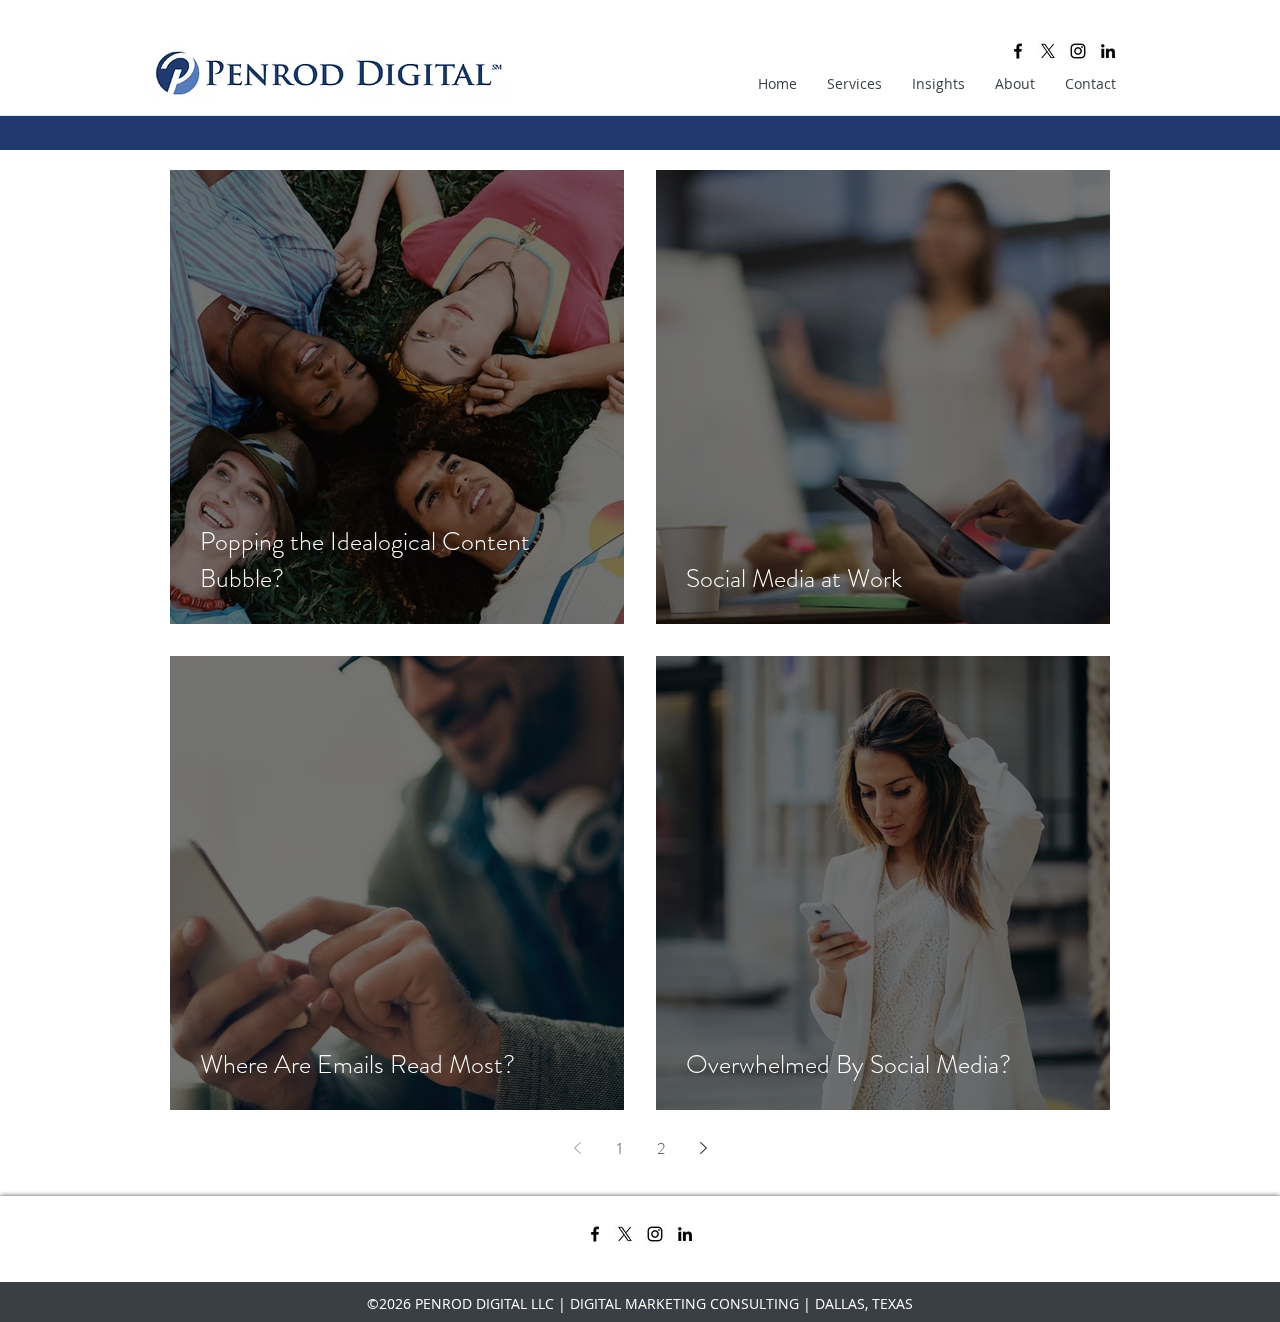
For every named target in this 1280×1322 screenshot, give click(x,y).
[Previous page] (577, 1148)
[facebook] (1018, 51)
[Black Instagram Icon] (1078, 51)
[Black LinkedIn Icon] (1108, 51)
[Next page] (703, 1148)
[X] (1048, 51)
